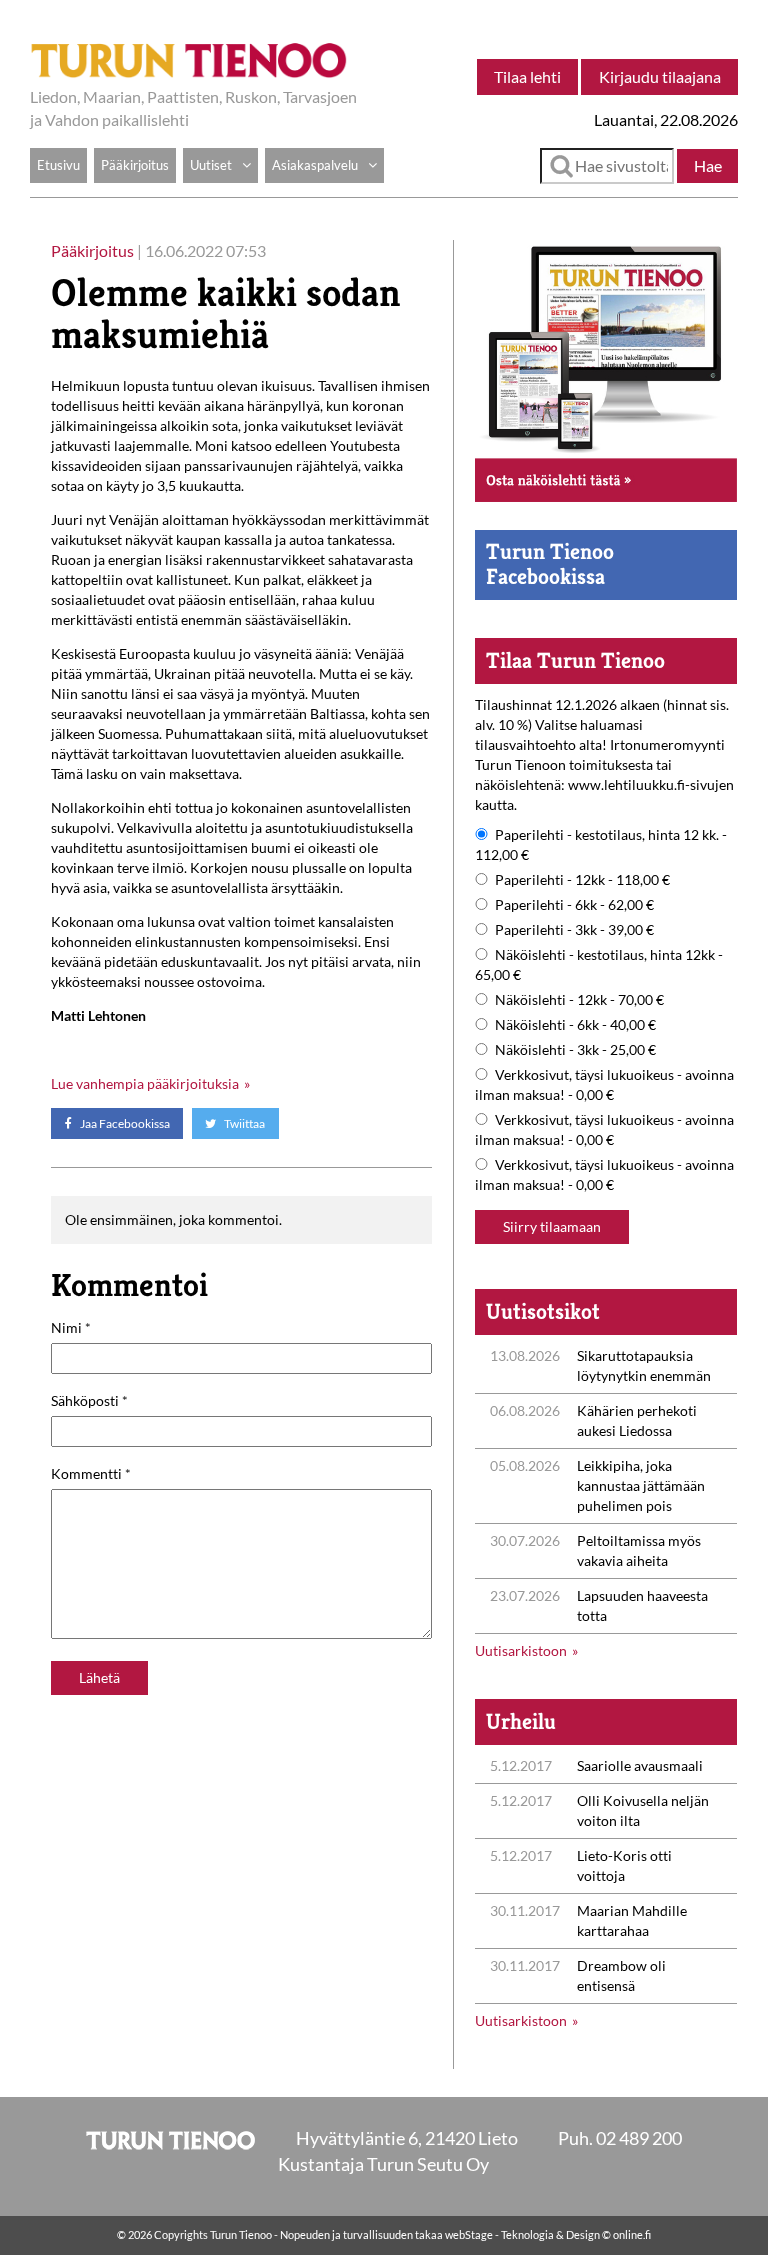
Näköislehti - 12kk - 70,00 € (579, 999)
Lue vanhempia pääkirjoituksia (145, 1083)
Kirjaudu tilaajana (660, 76)
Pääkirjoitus (135, 165)
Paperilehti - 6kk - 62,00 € (574, 904)
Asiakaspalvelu (315, 165)
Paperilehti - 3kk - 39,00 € (574, 929)
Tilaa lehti (527, 76)
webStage (469, 2234)
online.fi (632, 2234)
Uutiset (211, 165)
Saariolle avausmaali (640, 1765)
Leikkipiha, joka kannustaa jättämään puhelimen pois (641, 1485)
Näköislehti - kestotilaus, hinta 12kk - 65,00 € (599, 964)
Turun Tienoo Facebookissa (550, 563)
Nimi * (71, 1327)
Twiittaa (243, 1123)
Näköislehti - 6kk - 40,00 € (575, 1024)
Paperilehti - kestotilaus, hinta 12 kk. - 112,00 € (601, 844)
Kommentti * (91, 1473)
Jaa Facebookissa (124, 1123)
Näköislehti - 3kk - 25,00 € (575, 1049)
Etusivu (58, 165)
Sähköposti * (89, 1400)
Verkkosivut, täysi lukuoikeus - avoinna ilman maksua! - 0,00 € (604, 1084)
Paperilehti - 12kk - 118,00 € (582, 879)
